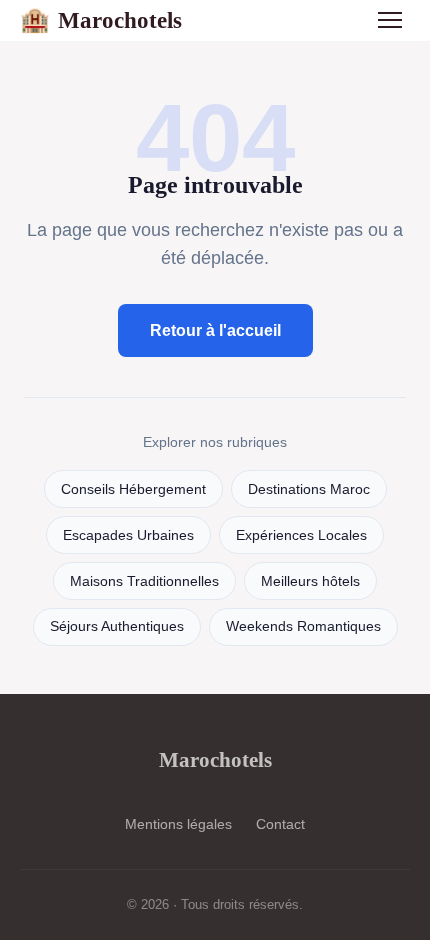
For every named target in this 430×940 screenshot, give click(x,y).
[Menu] (390, 20)
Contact (280, 824)
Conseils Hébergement (133, 489)
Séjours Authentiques (117, 626)
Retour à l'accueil (215, 330)
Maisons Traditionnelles (144, 581)
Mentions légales (178, 824)
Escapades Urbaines (128, 535)
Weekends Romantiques (303, 626)
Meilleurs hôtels (310, 581)
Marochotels (101, 20)
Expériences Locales (301, 535)
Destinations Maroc (309, 489)
